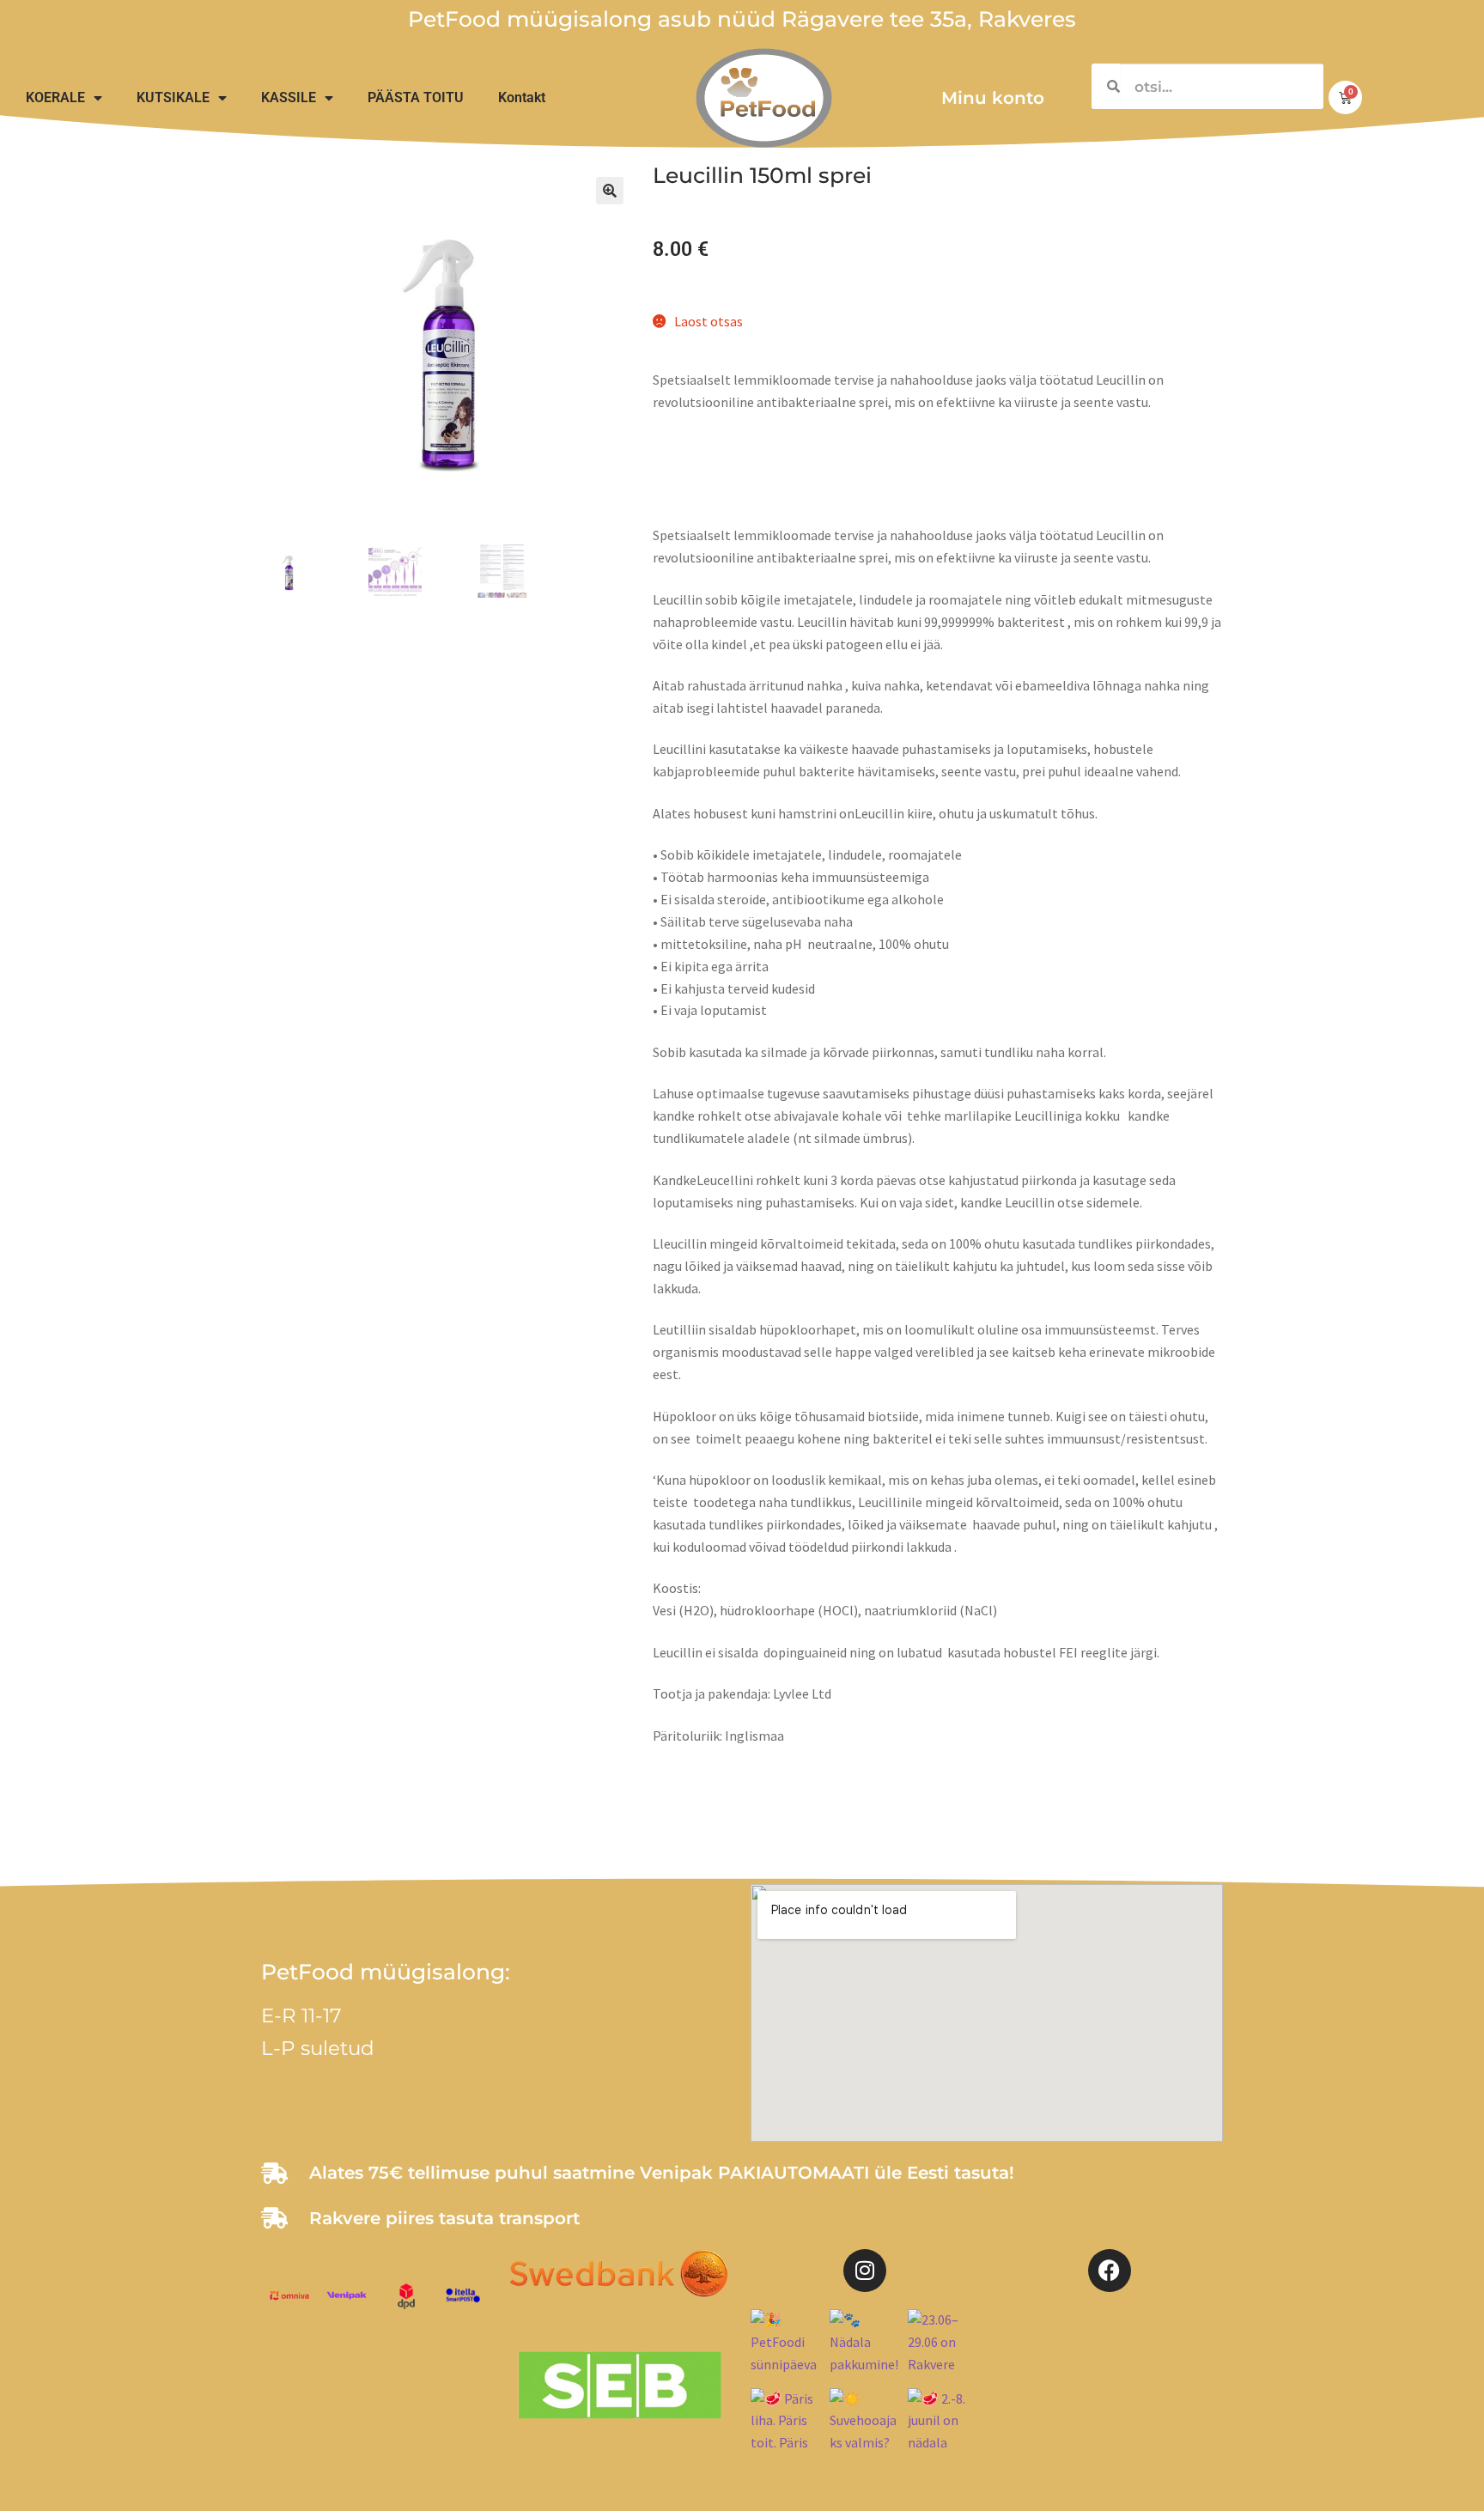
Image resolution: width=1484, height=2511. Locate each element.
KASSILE (289, 97)
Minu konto (993, 98)
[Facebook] (1110, 2271)
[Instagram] (865, 2271)
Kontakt (522, 97)
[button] (610, 191)
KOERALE (55, 97)
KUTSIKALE (173, 97)
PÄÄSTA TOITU (416, 97)
